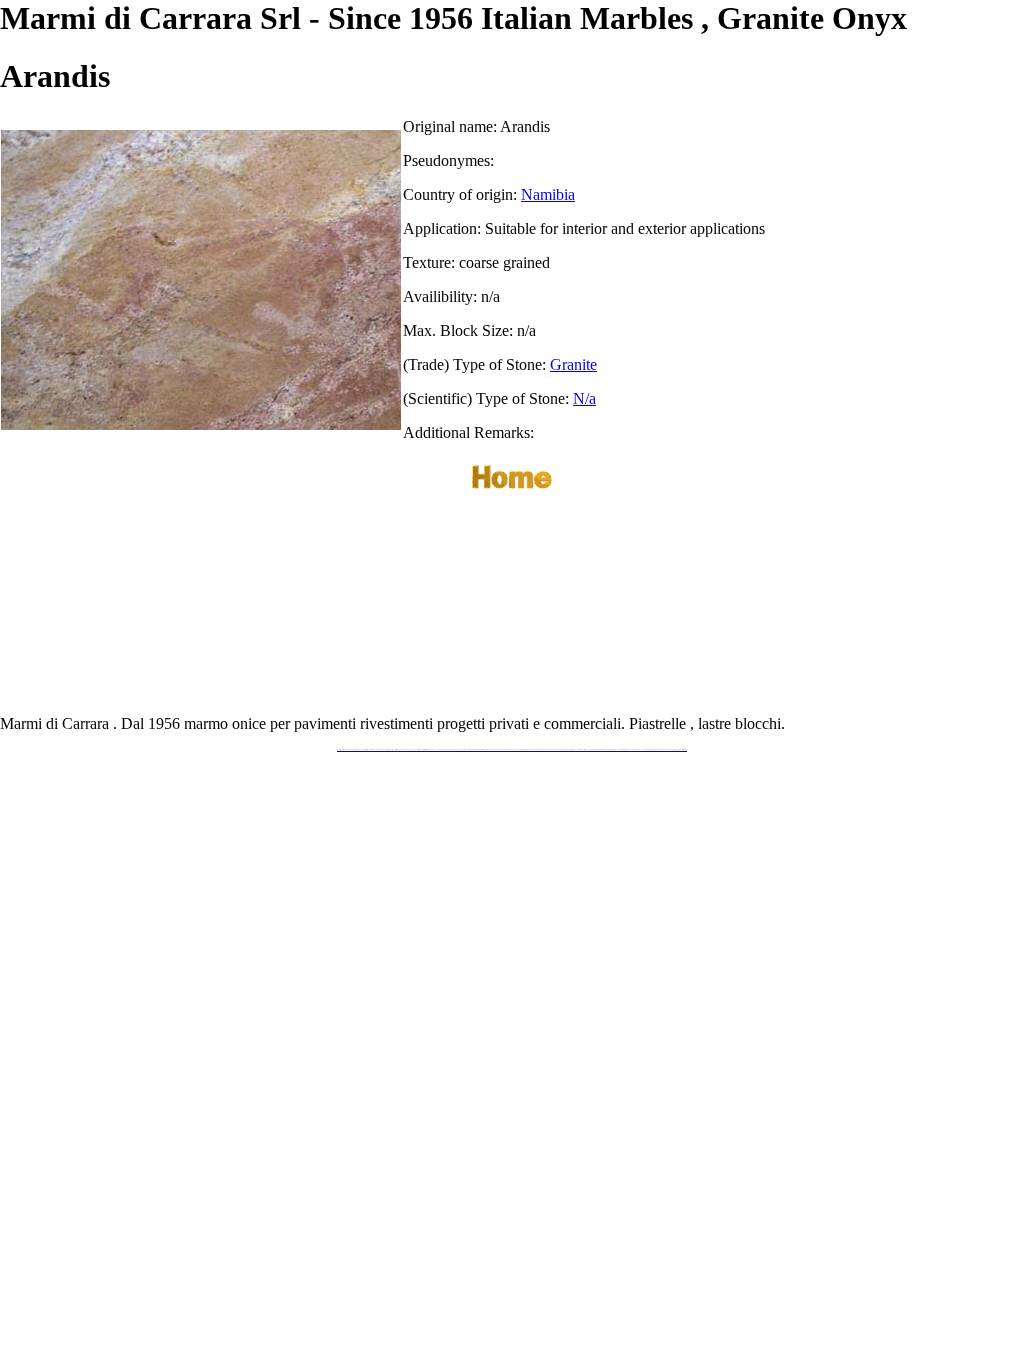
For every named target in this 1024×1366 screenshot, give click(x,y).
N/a (584, 398)
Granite (573, 364)
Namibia (548, 194)
